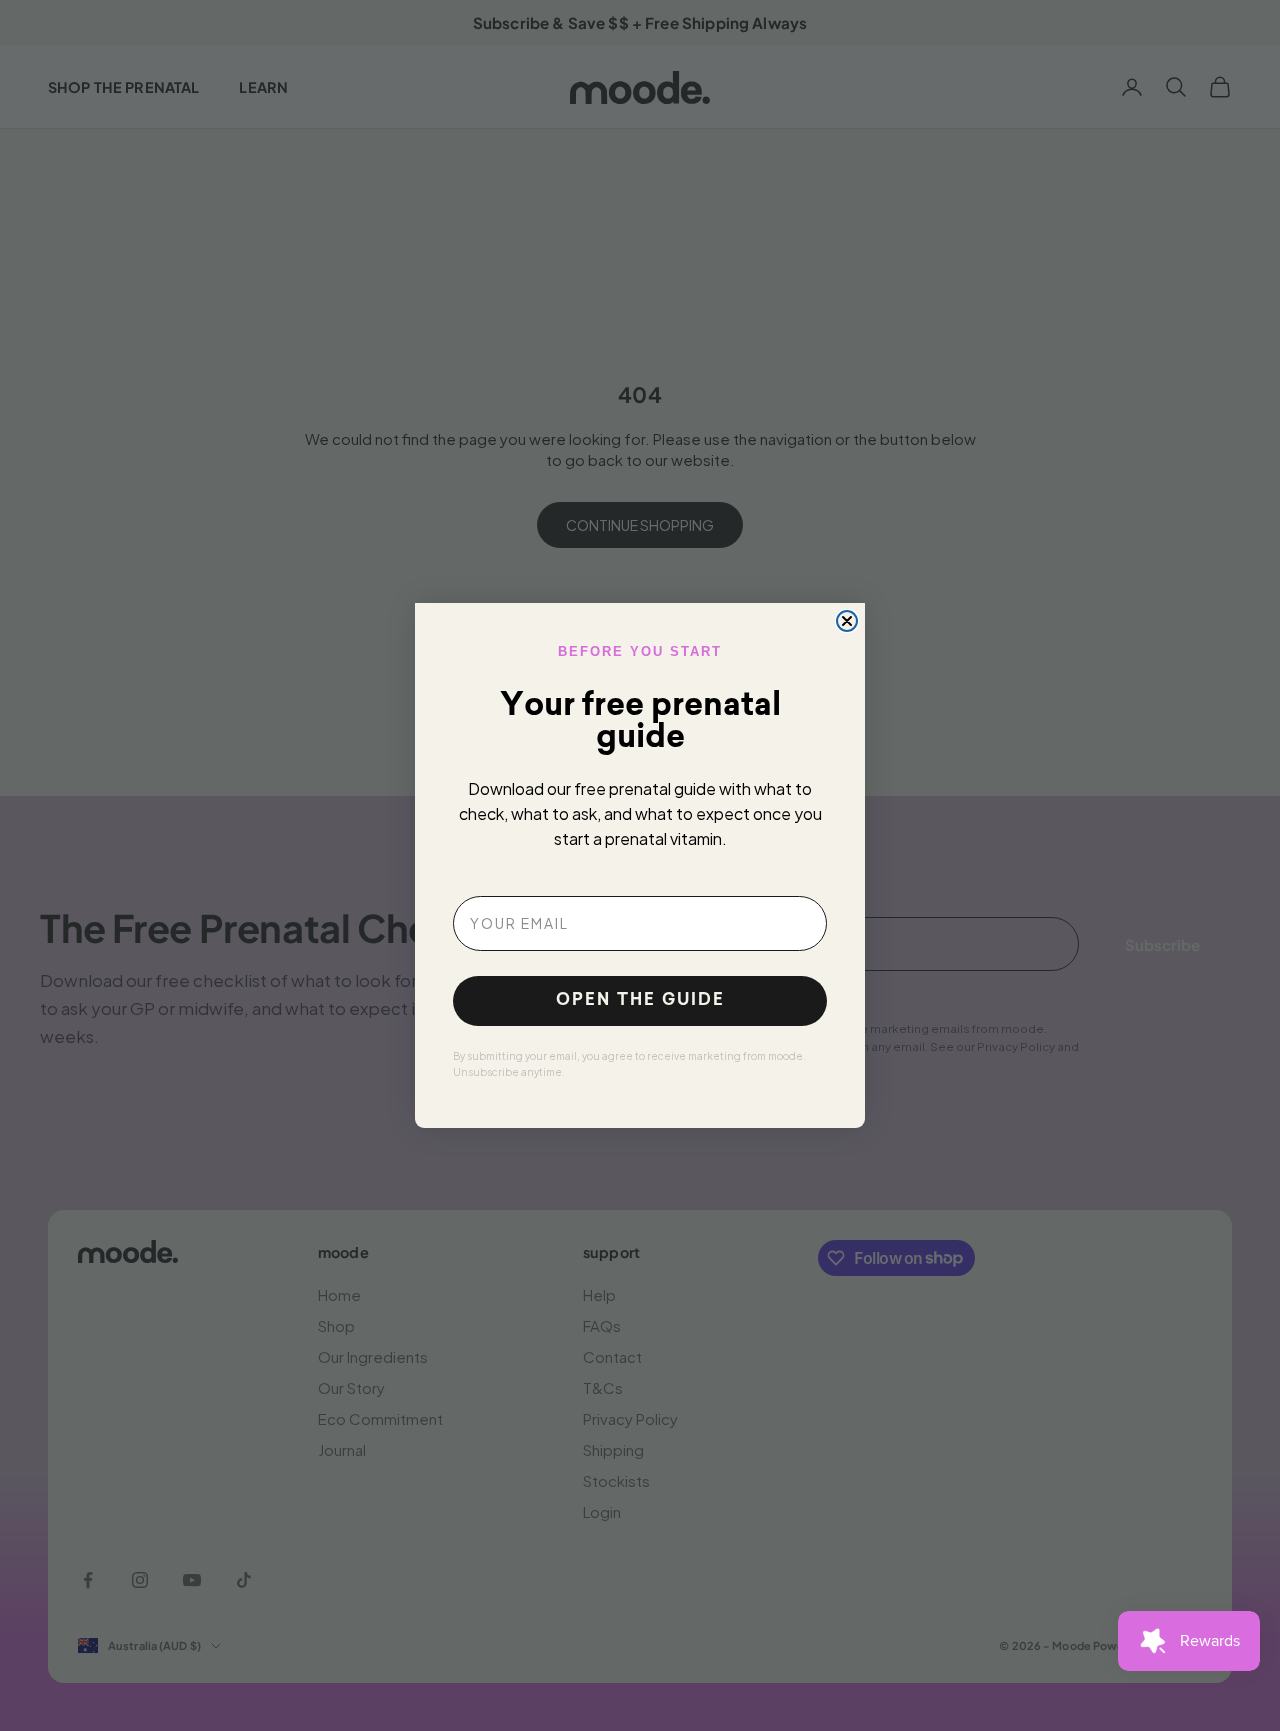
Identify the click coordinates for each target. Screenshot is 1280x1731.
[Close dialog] (847, 621)
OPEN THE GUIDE (640, 1001)
